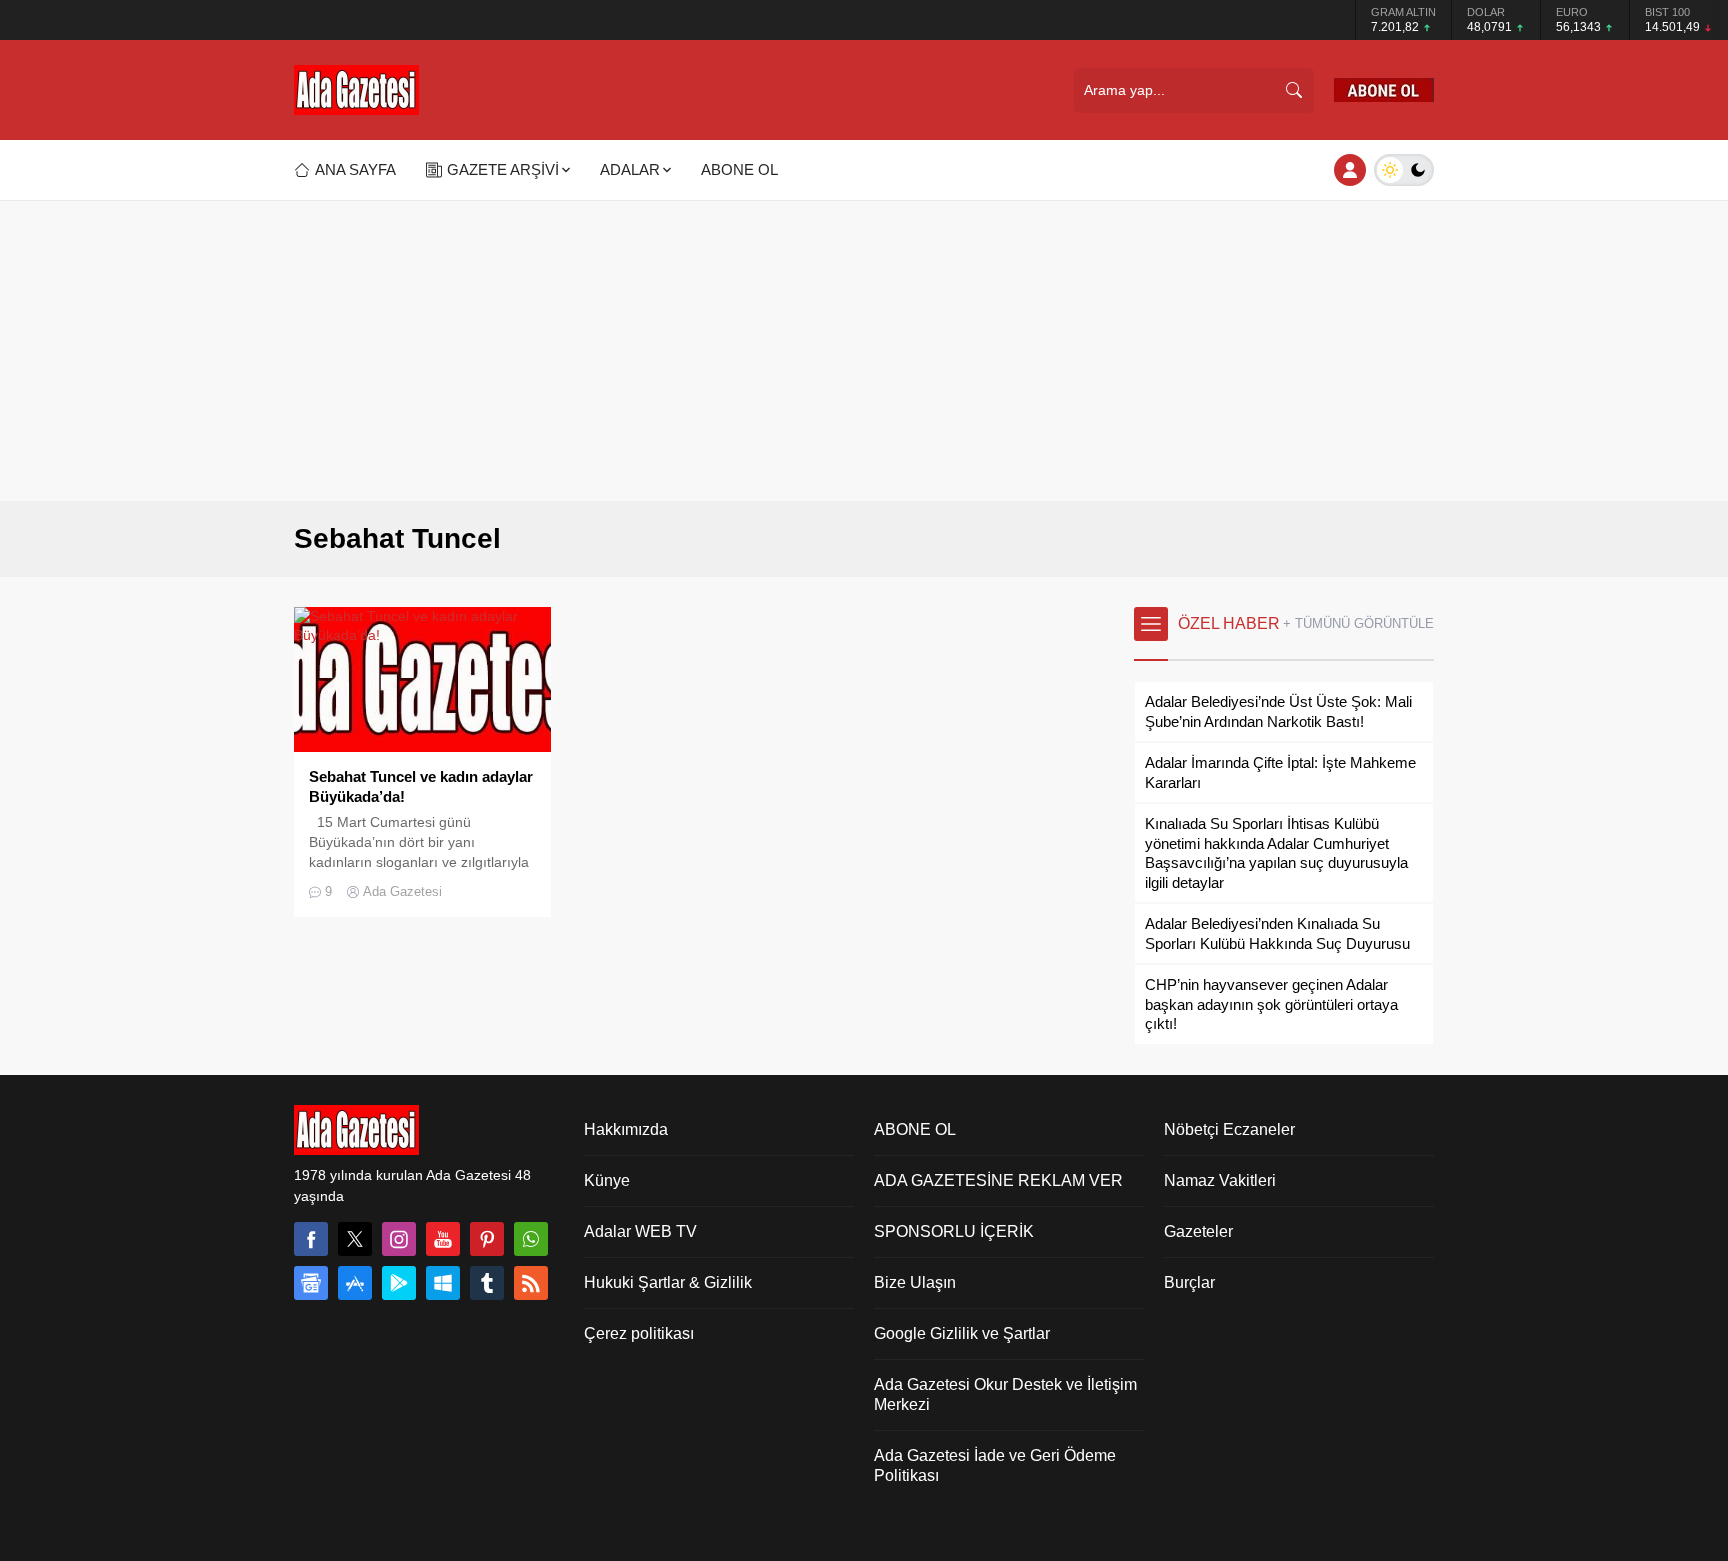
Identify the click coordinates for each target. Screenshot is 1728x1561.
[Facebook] (311, 1239)
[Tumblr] (487, 1283)
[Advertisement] (864, 351)
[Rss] (531, 1283)
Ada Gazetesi (402, 891)
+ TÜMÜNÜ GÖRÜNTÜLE (1358, 623)
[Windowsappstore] (443, 1283)
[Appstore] (355, 1283)
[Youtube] (443, 1239)
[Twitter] (355, 1239)
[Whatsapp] (531, 1239)
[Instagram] (399, 1239)
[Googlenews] (311, 1283)
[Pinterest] (487, 1239)
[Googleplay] (399, 1283)
